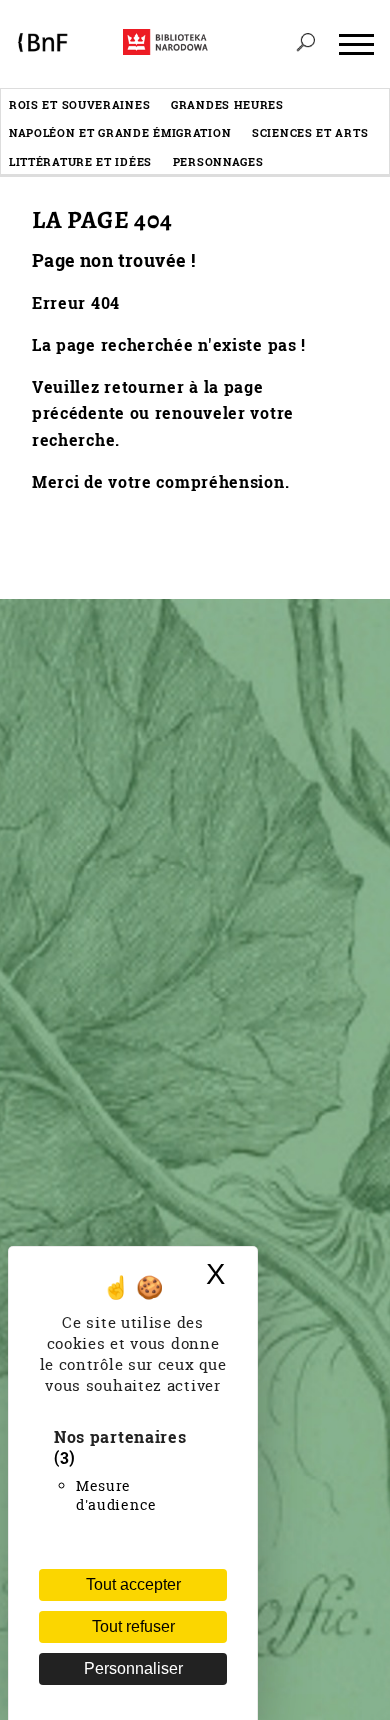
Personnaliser (133, 1668)
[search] (305, 44)
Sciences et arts (310, 132)
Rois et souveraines (79, 104)
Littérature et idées (80, 161)
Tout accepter (133, 1584)
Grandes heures (227, 104)
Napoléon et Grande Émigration (120, 132)
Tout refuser (133, 1626)
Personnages (218, 161)
